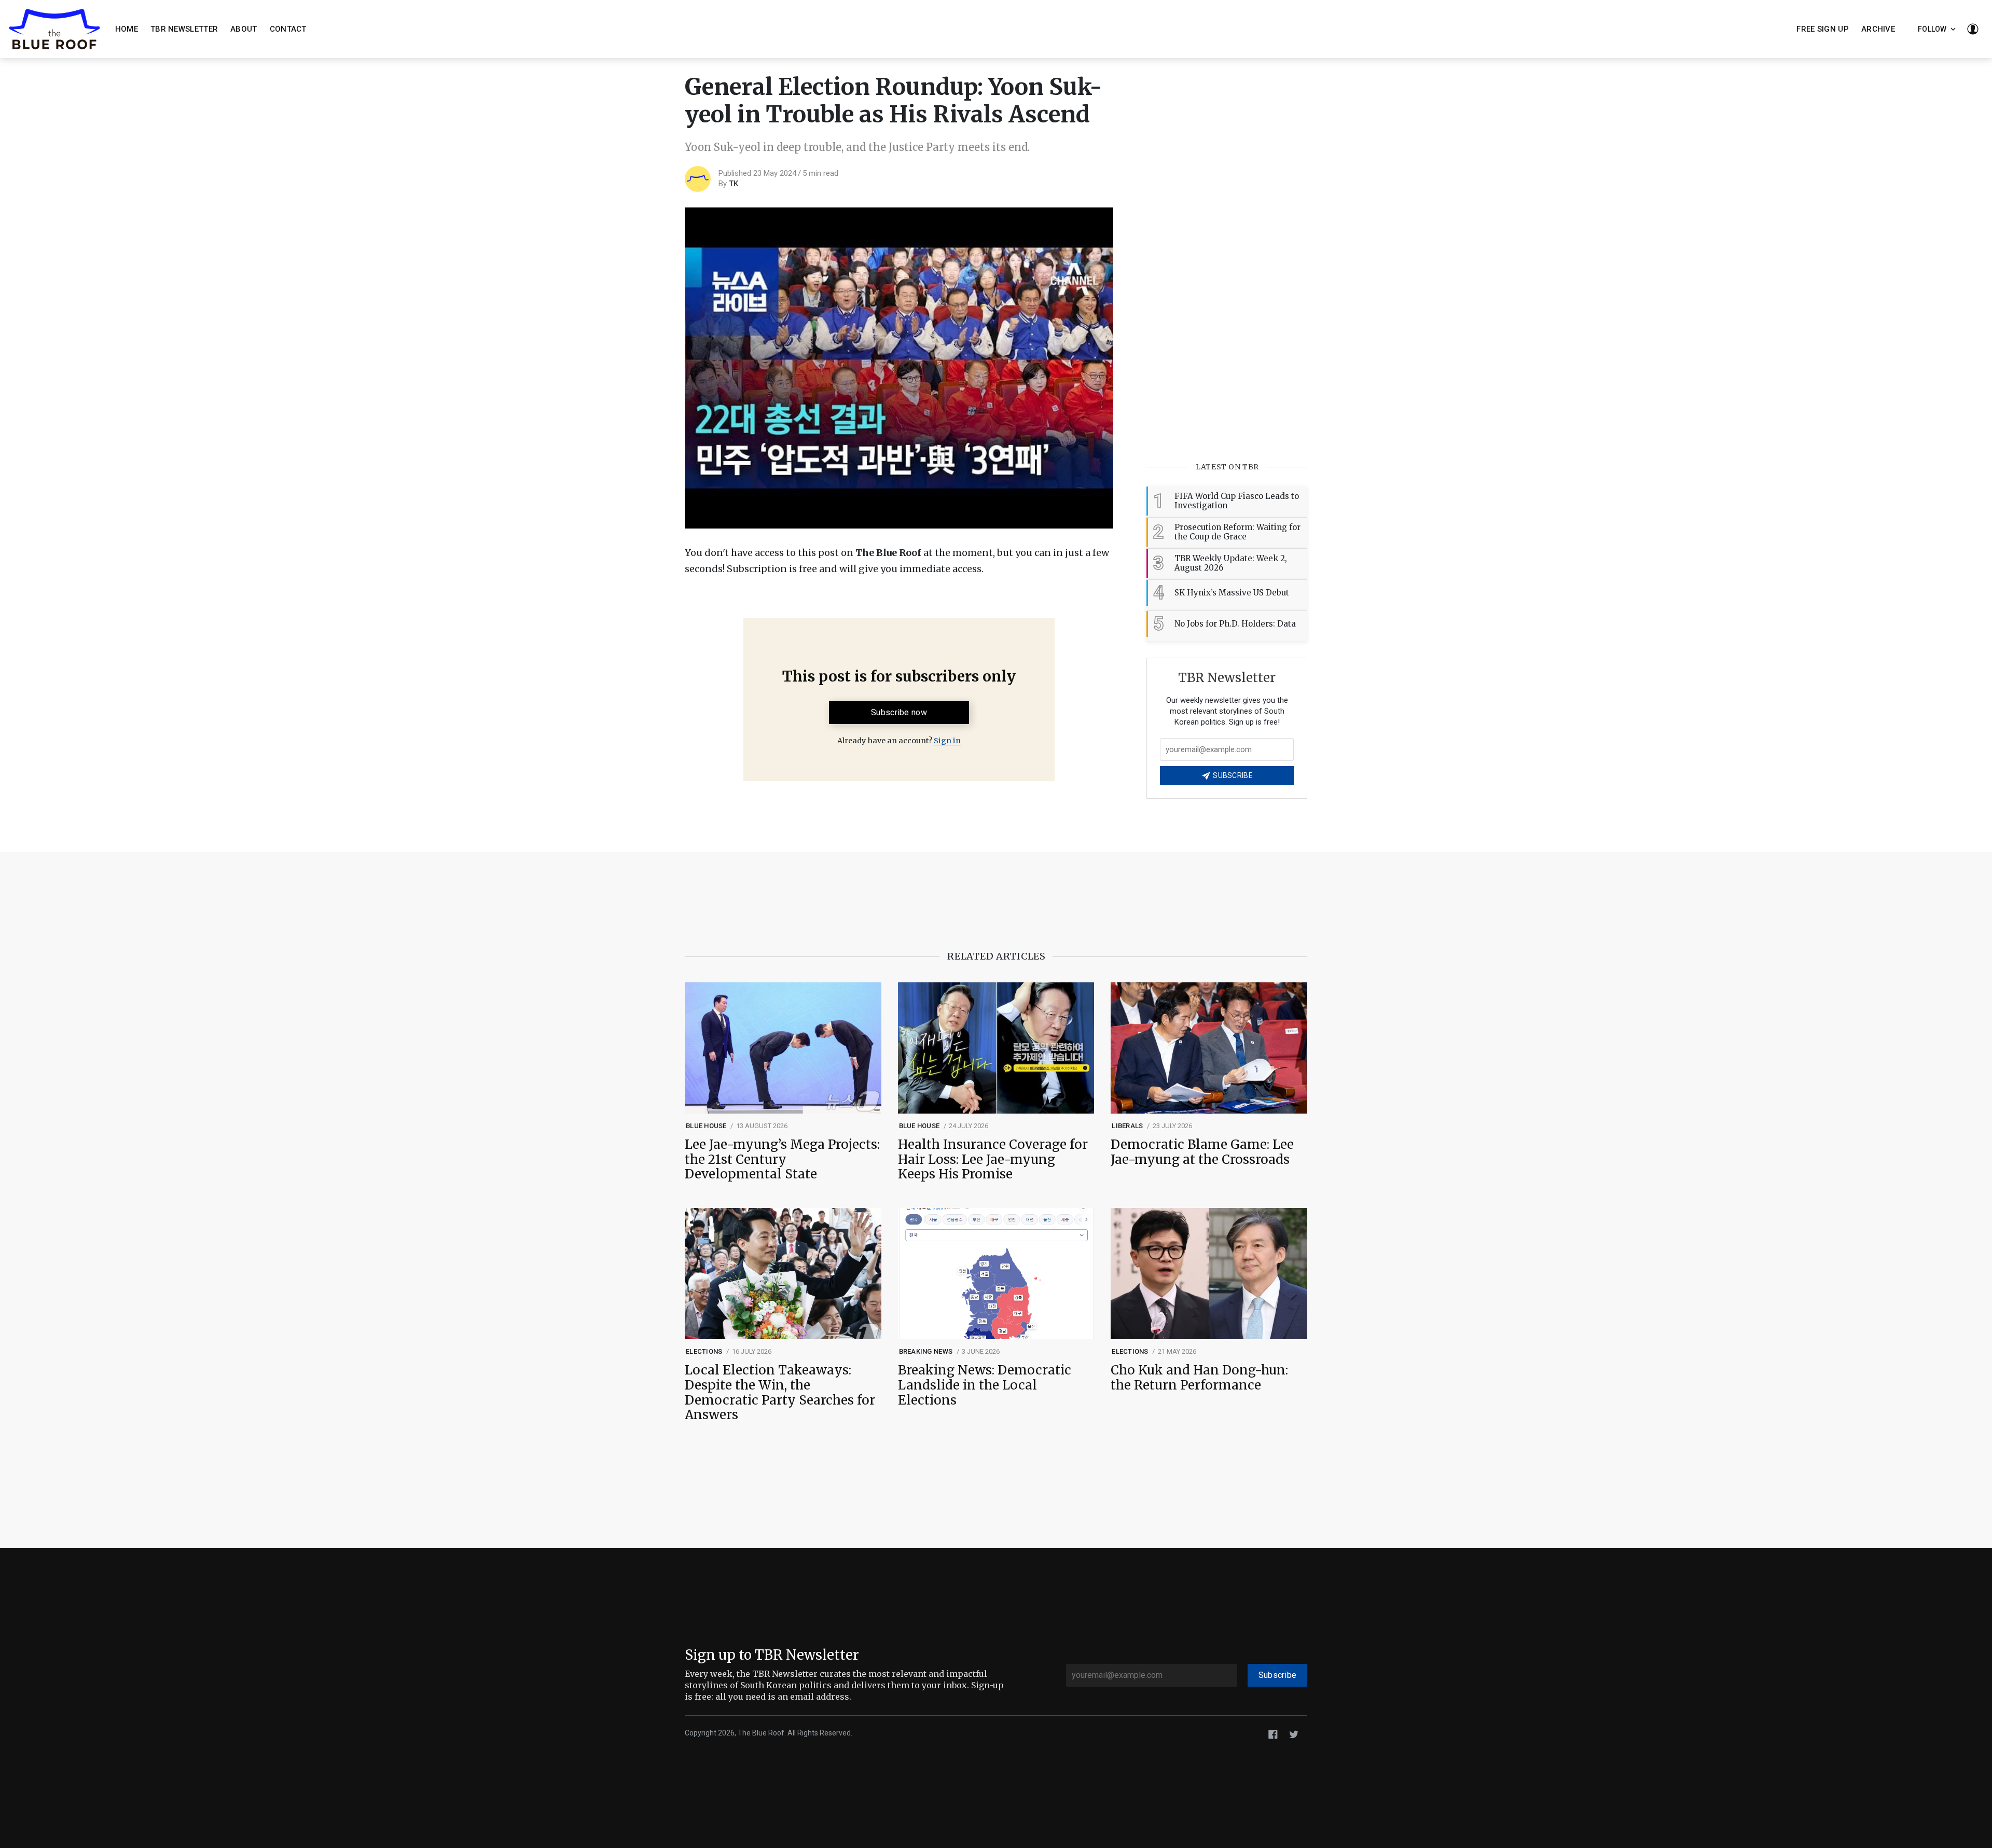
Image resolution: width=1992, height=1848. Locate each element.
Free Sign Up (1823, 29)
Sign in (947, 741)
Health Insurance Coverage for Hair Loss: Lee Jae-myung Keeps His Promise (993, 1160)
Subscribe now (899, 712)
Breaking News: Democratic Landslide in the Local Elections (985, 1385)
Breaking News (926, 1351)
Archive (1878, 29)
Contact (288, 29)
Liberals (1127, 1126)
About (244, 29)
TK (734, 184)
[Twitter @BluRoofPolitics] (1294, 1734)
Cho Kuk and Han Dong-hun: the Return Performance (1199, 1378)
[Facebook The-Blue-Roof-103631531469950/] (1273, 1734)
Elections (704, 1351)
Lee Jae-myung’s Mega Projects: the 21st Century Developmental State (782, 1160)
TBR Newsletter (184, 29)
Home (127, 29)
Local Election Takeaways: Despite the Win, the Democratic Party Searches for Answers (780, 1393)
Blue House (706, 1126)
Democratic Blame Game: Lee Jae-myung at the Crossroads (1202, 1152)
